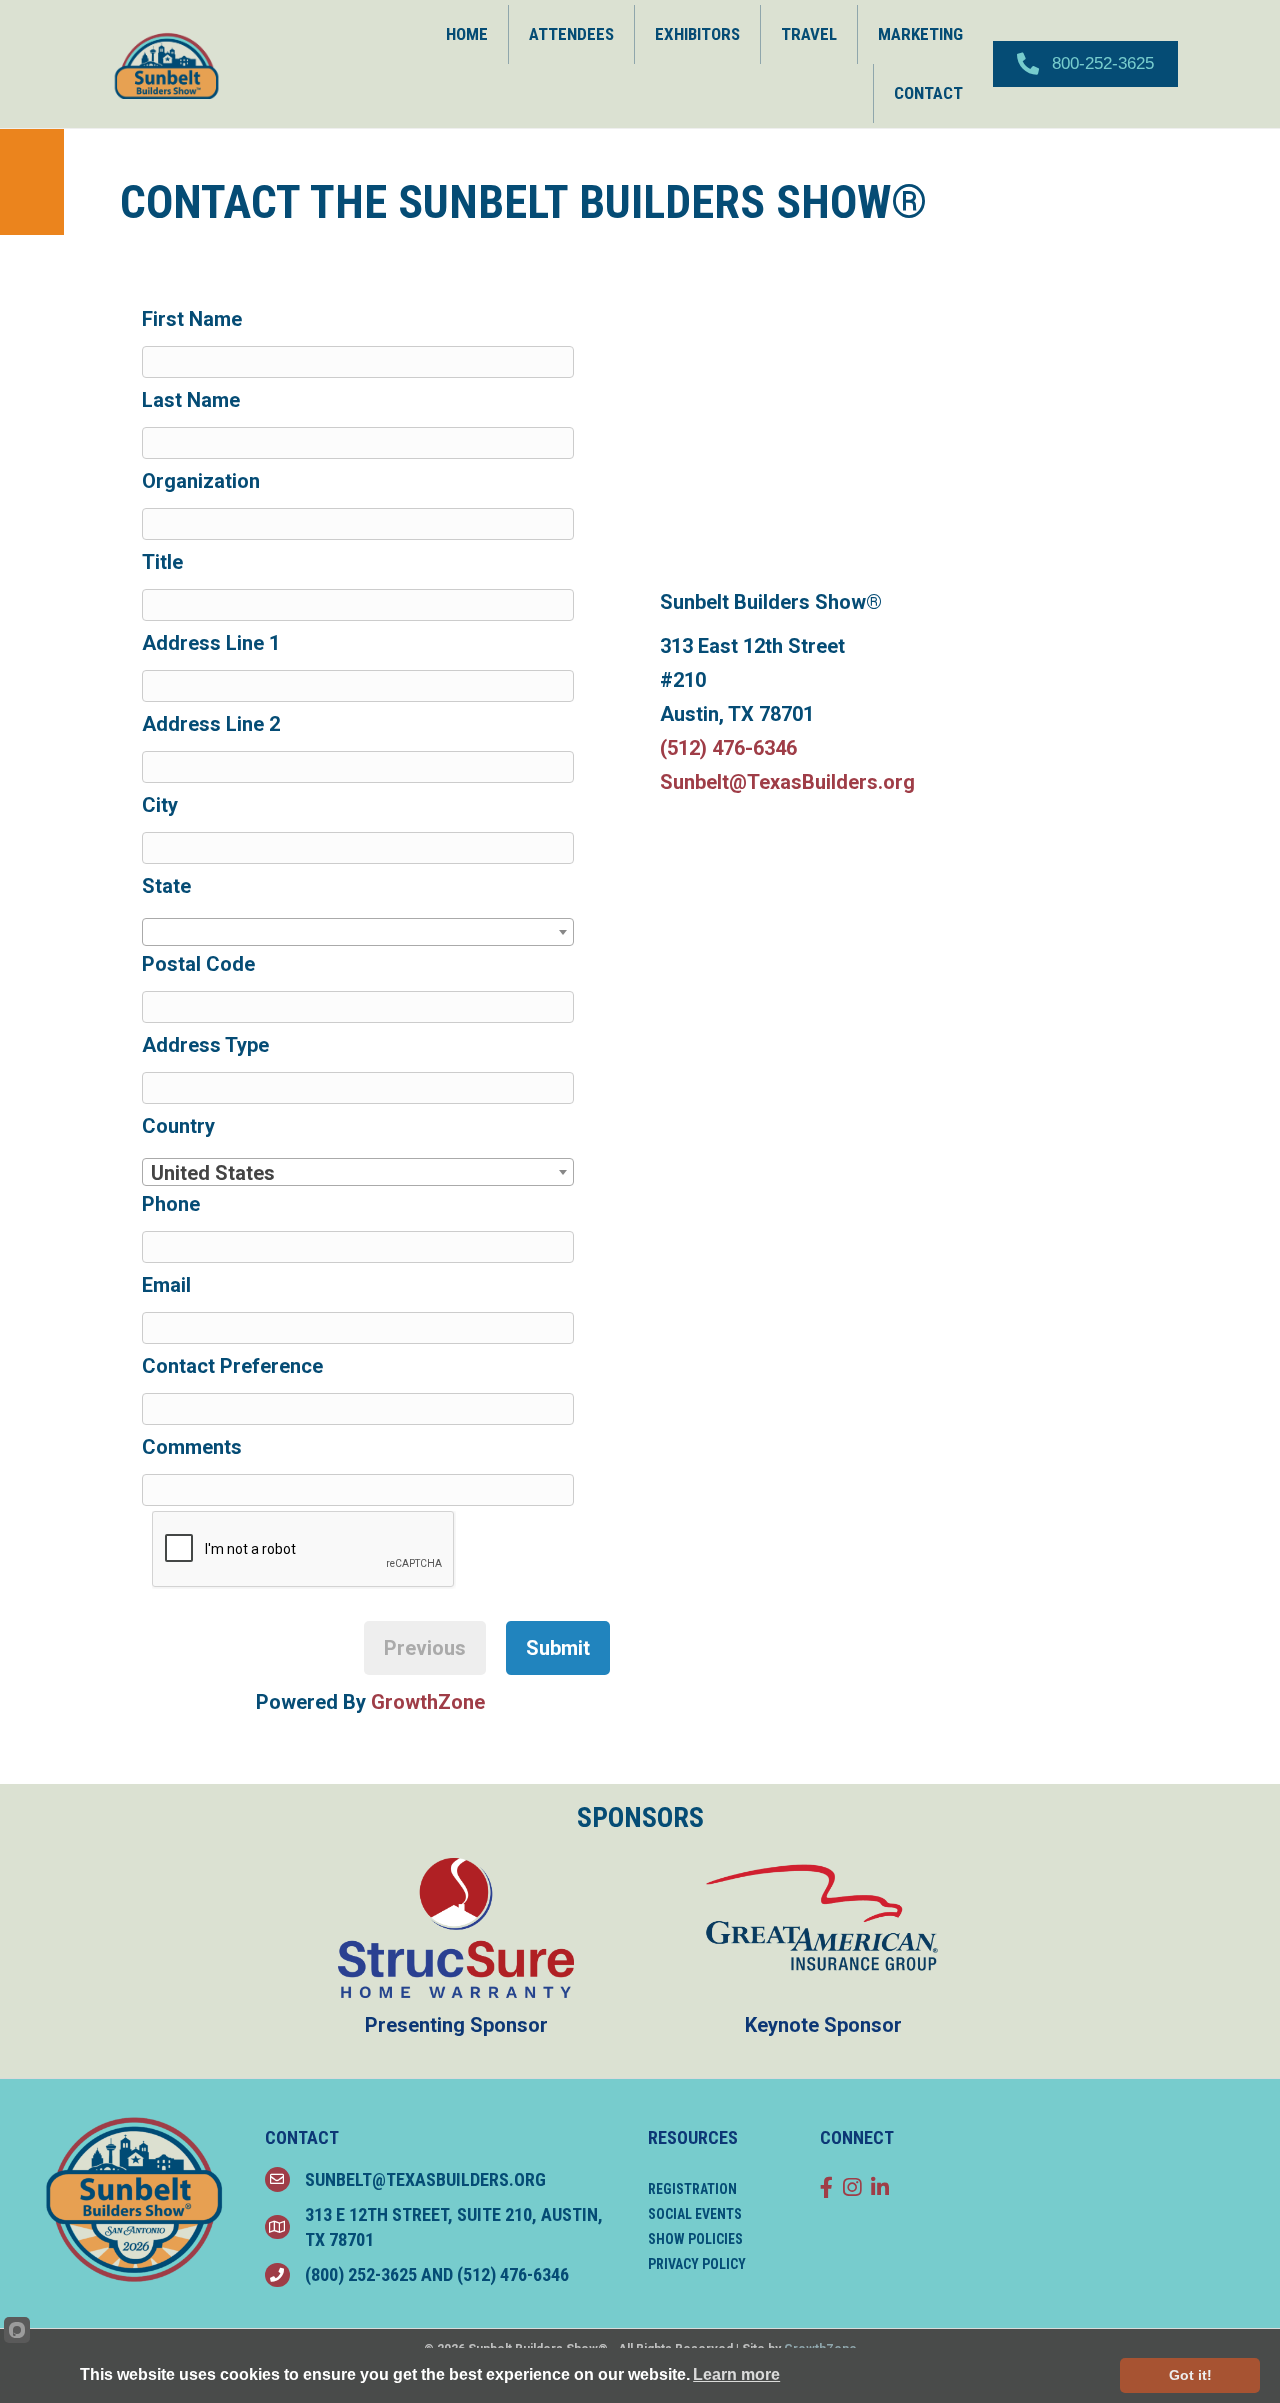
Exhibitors (697, 34)
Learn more (736, 2374)
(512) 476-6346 (728, 748)
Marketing (920, 34)
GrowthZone (428, 1702)
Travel (809, 34)
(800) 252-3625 (361, 2274)
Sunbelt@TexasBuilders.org (787, 782)
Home (467, 34)
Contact (928, 93)
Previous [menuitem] (425, 1648)
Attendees (571, 34)
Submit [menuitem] (558, 1648)
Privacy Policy (697, 2264)
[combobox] (358, 932)
